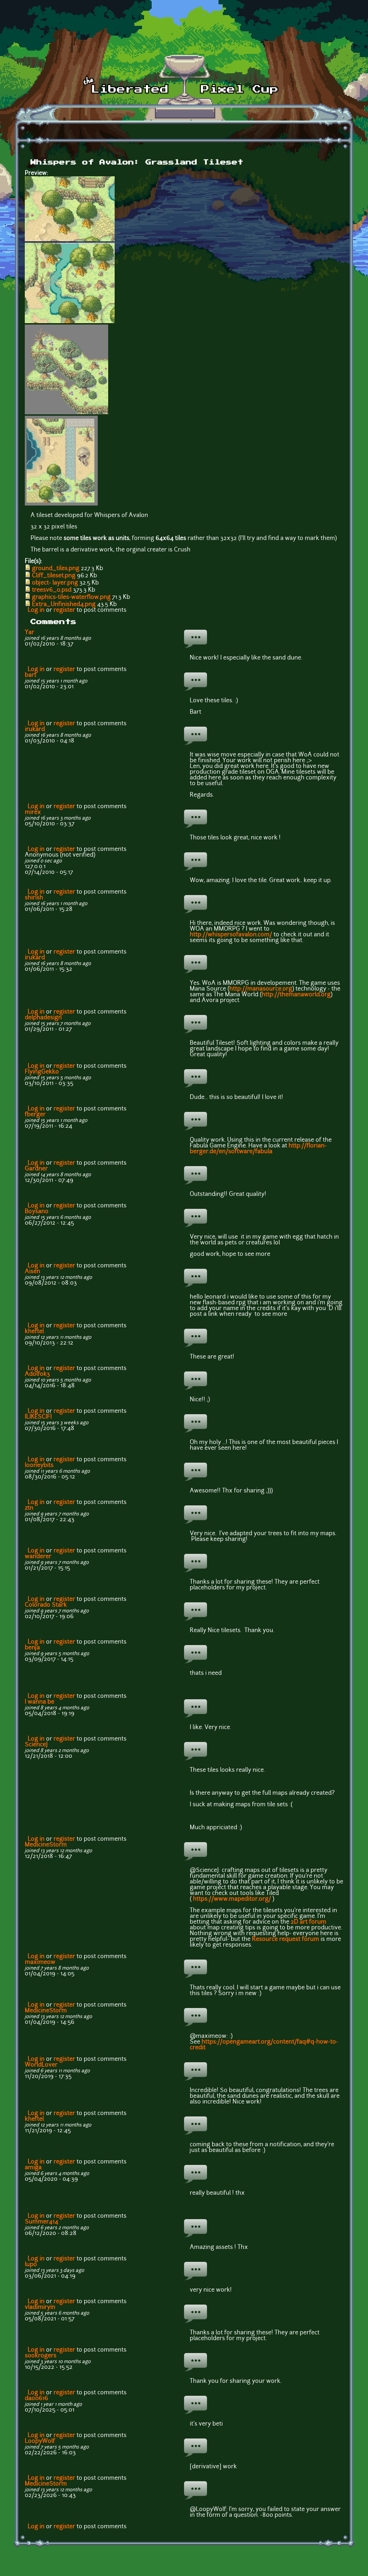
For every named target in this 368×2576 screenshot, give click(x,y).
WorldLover (41, 2065)
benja (32, 1648)
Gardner (36, 1169)
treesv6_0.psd (52, 590)
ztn (29, 1508)
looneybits (39, 1466)
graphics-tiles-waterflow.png (71, 597)
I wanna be (40, 1702)
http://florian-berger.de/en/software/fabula (258, 1149)
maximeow (40, 1962)
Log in (36, 610)
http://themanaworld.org (296, 995)
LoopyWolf (40, 2441)
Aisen (33, 1272)
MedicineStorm (46, 1845)
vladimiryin (40, 2307)
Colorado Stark (46, 1605)
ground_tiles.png (56, 569)
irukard (35, 730)
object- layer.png (55, 583)
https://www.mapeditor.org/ (232, 1899)
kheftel (34, 1332)
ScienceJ (36, 1745)
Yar (29, 633)
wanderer (38, 1557)
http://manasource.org (261, 989)
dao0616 (36, 2399)
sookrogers (41, 2356)
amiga (33, 2168)
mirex (33, 812)
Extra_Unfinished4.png (64, 605)
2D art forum (309, 1922)
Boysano (37, 1212)
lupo (31, 2265)
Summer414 (42, 2222)
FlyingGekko (42, 1072)
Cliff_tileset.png (54, 576)
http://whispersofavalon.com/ (231, 935)
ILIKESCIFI (38, 1417)
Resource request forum (286, 1939)
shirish (34, 898)
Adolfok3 (37, 1374)
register (64, 610)
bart (31, 675)
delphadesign (43, 1018)
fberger (35, 1115)
